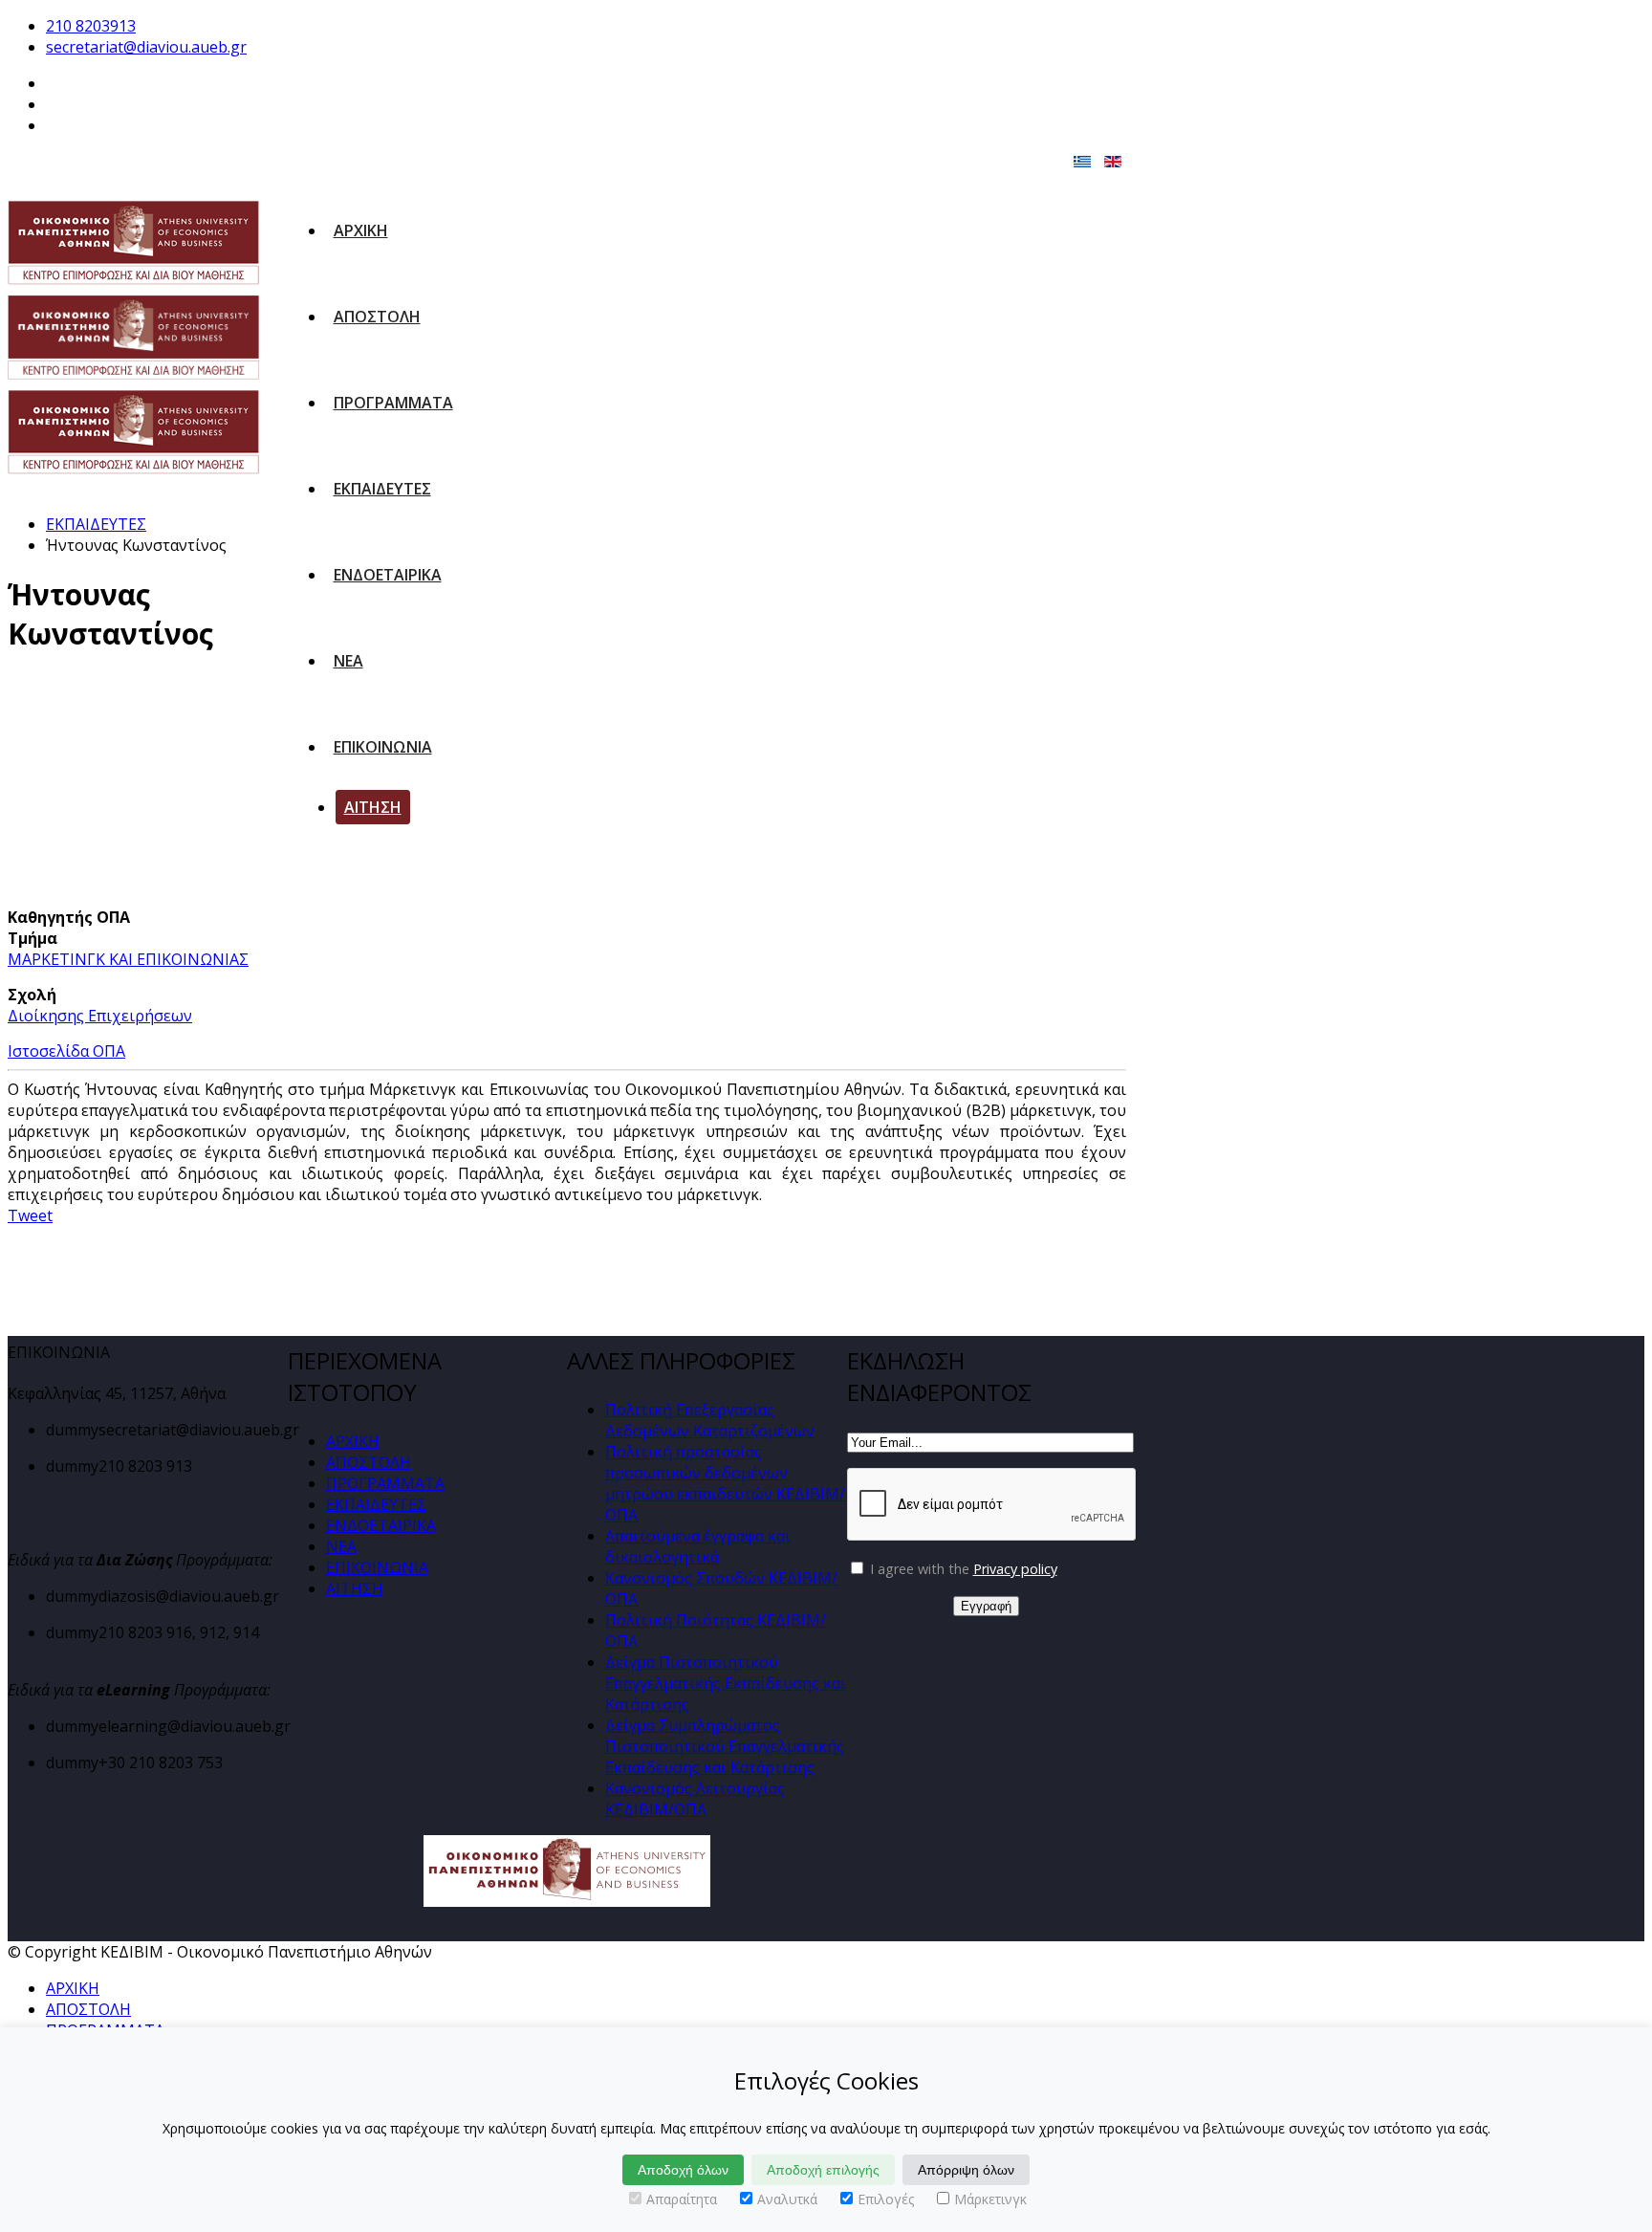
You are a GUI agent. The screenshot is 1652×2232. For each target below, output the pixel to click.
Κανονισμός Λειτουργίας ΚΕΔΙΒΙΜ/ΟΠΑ (695, 1799)
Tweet (30, 1215)
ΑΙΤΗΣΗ (373, 807)
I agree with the (962, 1569)
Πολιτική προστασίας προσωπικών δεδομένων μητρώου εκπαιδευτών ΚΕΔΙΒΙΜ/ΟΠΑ (725, 1483)
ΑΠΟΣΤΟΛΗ (377, 317)
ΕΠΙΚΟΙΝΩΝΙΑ (383, 747)
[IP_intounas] (158, 789)
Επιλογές (886, 2199)
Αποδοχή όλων (683, 2170)
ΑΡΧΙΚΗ (361, 230)
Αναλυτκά (787, 2199)
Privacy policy (1015, 1569)
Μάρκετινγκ (990, 2199)
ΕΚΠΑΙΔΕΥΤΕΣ (382, 489)
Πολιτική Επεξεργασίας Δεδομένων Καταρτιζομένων (710, 1420)
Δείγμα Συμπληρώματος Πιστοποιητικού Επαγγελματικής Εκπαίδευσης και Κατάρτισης (725, 1746)
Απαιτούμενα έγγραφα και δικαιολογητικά (698, 1546)
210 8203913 (91, 26)
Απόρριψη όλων (966, 2170)
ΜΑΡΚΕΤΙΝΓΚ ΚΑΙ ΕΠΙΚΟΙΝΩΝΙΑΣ (128, 959)
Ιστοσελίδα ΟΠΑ (66, 1051)
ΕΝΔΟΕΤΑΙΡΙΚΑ (388, 575)
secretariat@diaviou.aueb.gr (146, 47)
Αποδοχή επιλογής (823, 2170)
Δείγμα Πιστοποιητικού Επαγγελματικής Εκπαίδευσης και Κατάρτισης (726, 1683)
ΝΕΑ (348, 661)
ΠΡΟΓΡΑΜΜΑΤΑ (393, 403)
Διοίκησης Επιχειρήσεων (100, 1016)
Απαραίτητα (682, 2199)
